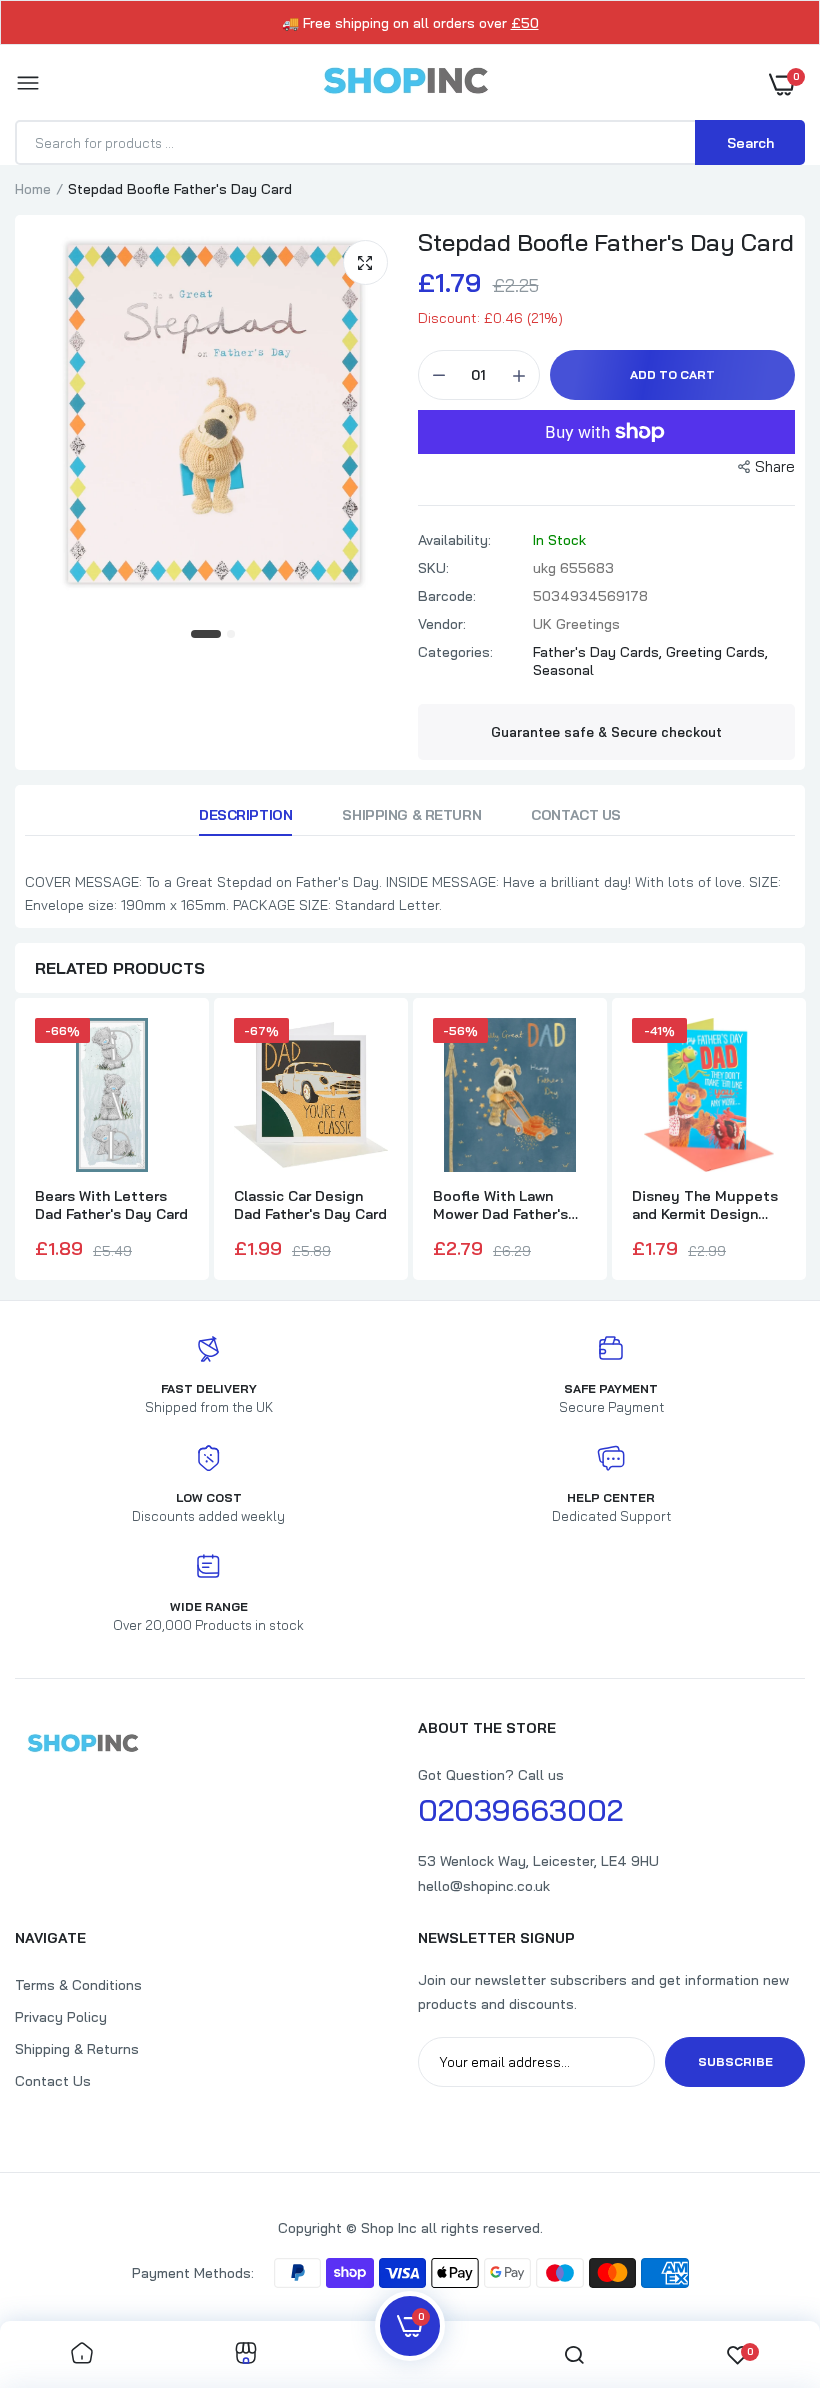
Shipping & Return (411, 815)
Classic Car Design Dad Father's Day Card (310, 1205)
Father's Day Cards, (599, 652)
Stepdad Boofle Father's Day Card (606, 242)
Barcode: (447, 596)
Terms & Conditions (78, 1985)
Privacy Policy (61, 2017)
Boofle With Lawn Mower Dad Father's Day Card (500, 1205)
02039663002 (520, 1810)
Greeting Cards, (717, 652)
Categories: (455, 652)
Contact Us (576, 815)
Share (775, 466)
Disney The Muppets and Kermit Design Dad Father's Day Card (708, 1205)
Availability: (454, 540)
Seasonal (563, 670)
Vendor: (442, 624)
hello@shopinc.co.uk (484, 1886)
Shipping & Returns (77, 2049)
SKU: (433, 568)
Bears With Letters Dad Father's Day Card (111, 1205)
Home (33, 189)
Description (245, 815)
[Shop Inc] (405, 84)
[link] (82, 2354)
